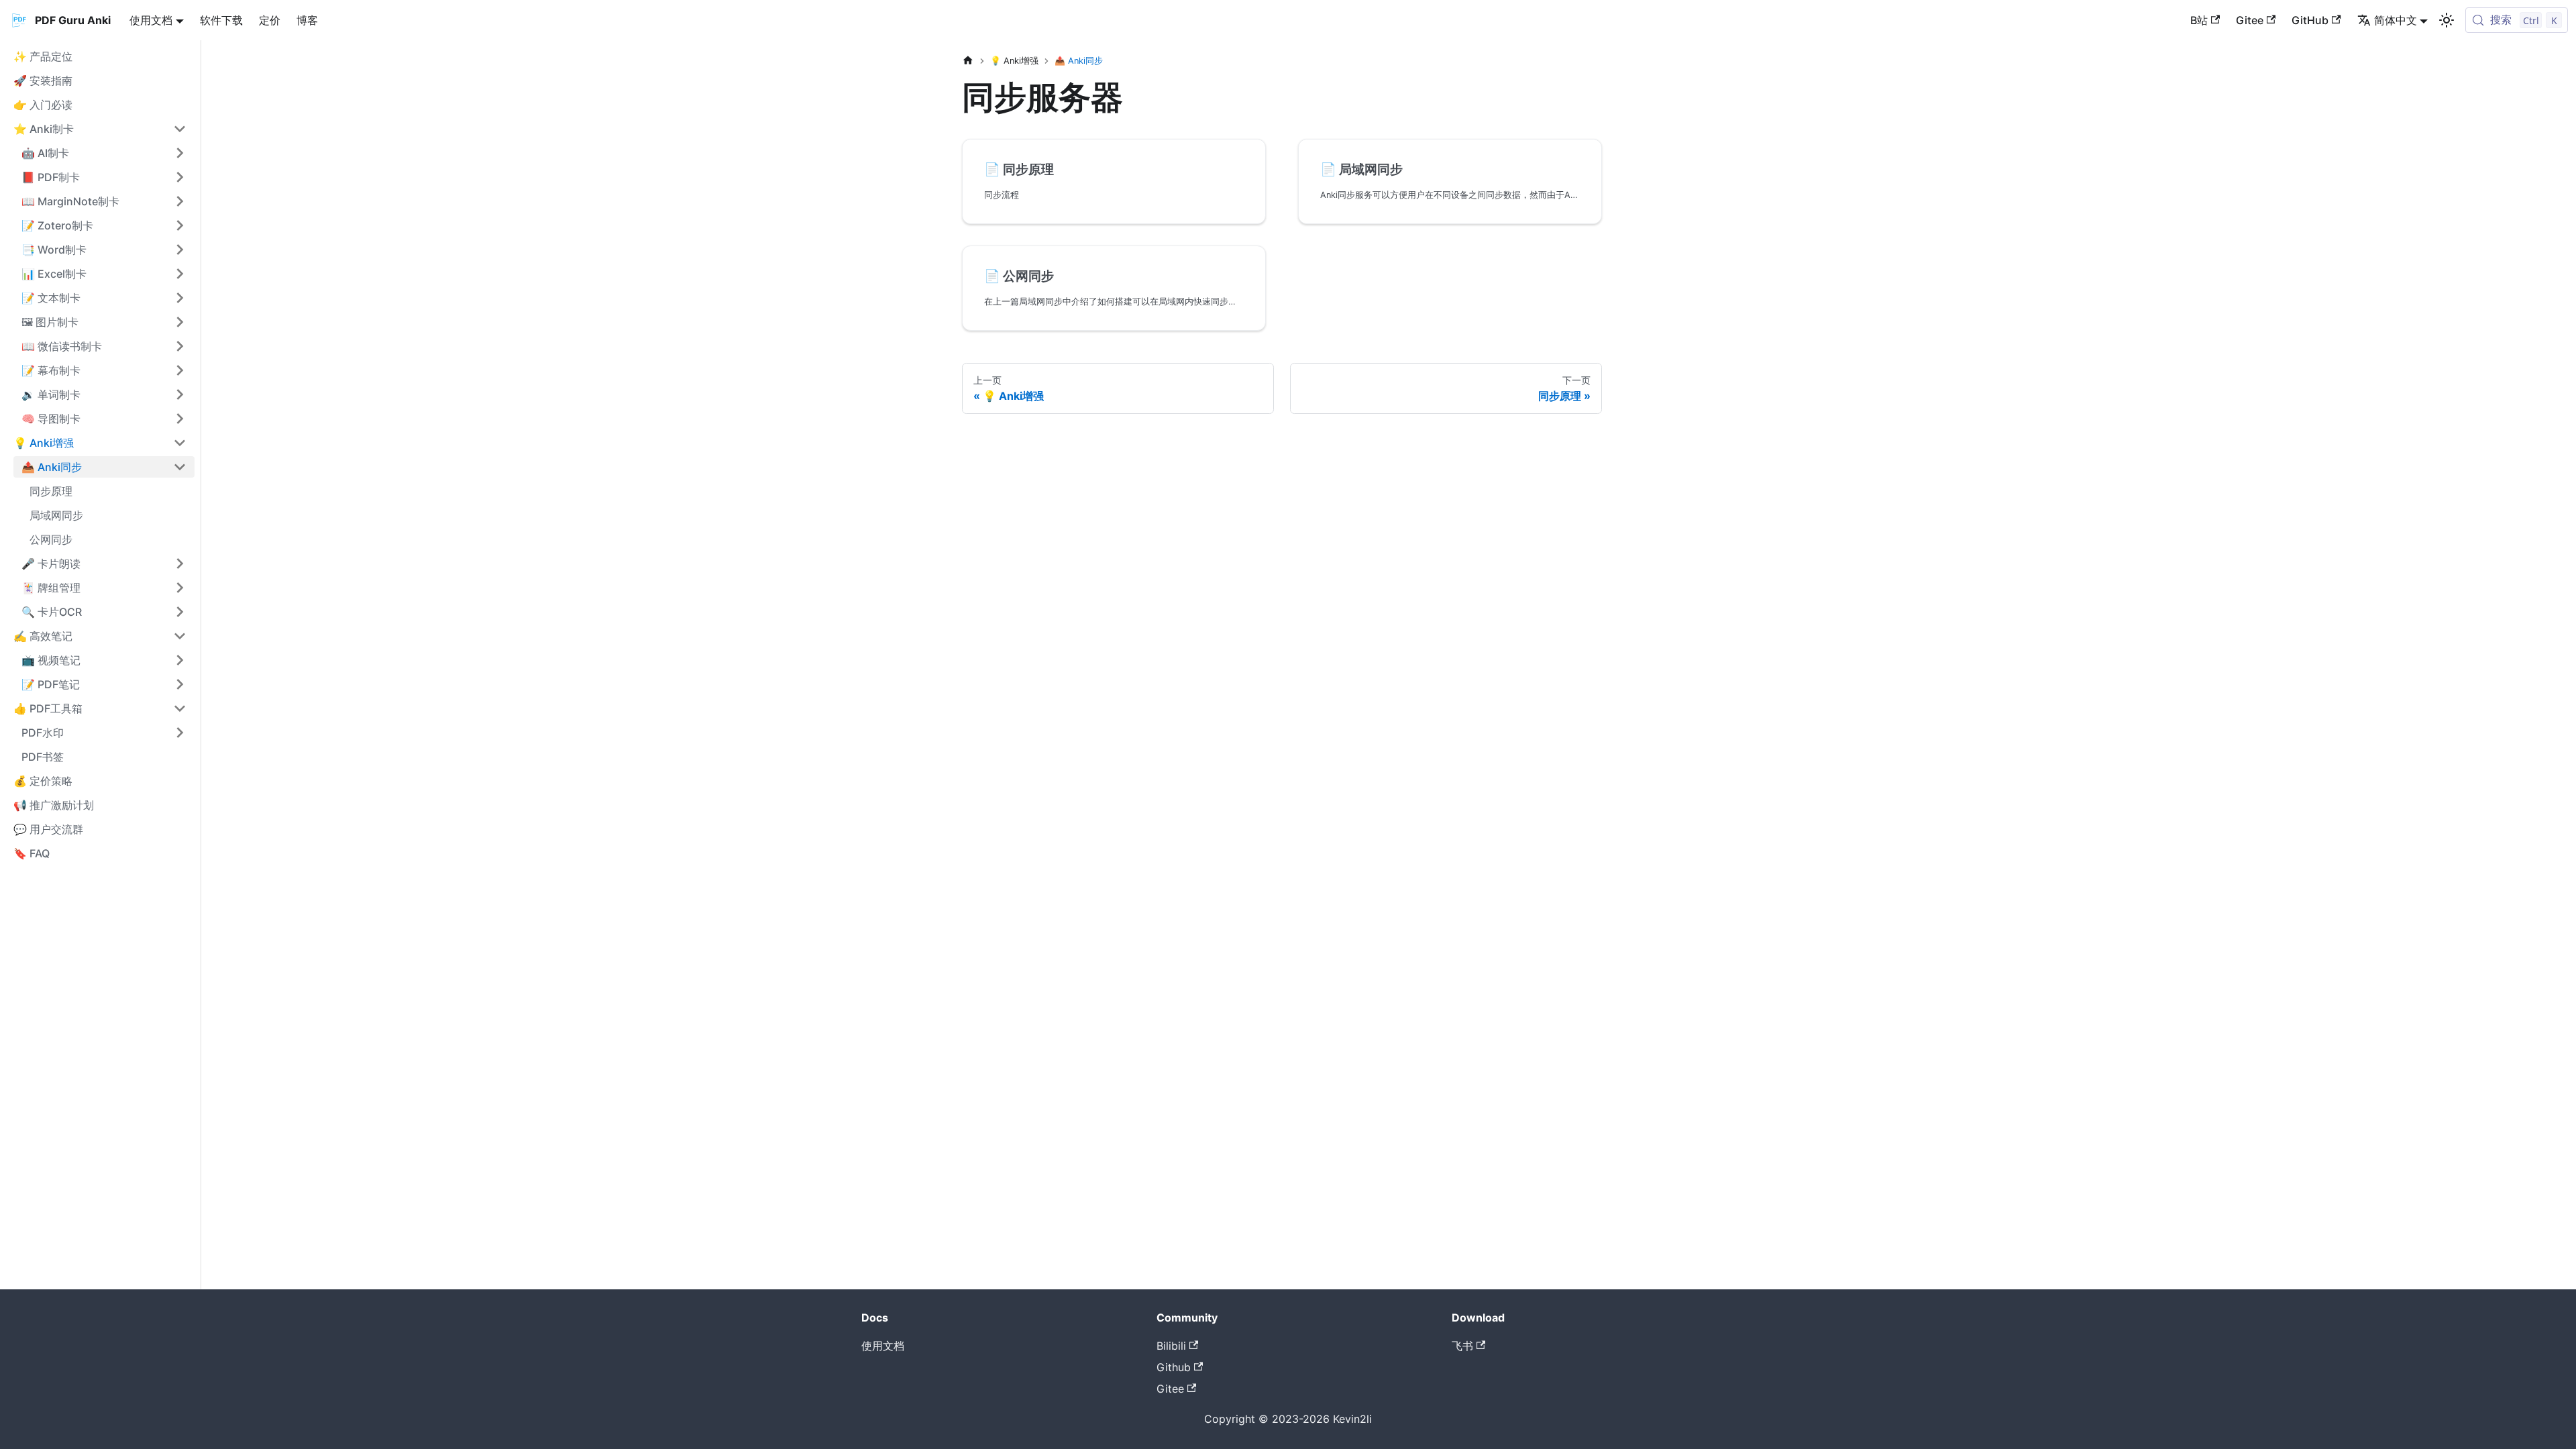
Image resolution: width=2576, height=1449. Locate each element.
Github (1174, 1367)
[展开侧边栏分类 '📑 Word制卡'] (180, 250)
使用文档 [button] (151, 20)
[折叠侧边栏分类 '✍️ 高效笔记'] (180, 636)
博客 (307, 20)
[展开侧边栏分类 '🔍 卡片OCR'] (180, 612)
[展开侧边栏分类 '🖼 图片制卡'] (180, 322)
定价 (270, 20)
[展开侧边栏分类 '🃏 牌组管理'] (180, 588)
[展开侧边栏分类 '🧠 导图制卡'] (180, 419)
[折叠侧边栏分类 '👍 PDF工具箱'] (180, 708)
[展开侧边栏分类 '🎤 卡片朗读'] (180, 563)
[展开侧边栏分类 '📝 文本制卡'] (180, 298)
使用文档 (883, 1346)
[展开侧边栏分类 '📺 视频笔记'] (180, 660)
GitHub (2310, 20)
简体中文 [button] (2396, 20)
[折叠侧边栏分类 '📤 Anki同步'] (180, 467)
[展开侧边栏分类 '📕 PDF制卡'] (180, 177)
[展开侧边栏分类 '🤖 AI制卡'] (180, 153)
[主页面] (968, 61)
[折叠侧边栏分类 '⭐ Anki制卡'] (180, 129)
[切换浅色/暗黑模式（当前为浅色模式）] (2447, 20)
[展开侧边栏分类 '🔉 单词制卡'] (180, 394)
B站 (2199, 20)
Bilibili (1171, 1346)
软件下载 (221, 20)
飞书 (1462, 1346)
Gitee (2250, 20)
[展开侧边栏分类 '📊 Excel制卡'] (180, 274)
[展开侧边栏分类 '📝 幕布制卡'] (180, 370)
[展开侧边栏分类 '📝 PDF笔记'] (180, 684)
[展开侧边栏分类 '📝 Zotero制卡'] (180, 225)
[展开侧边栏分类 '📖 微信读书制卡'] (180, 346)
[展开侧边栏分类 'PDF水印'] (180, 733)
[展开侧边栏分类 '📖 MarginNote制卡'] (180, 201)
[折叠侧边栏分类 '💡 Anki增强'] (180, 443)
